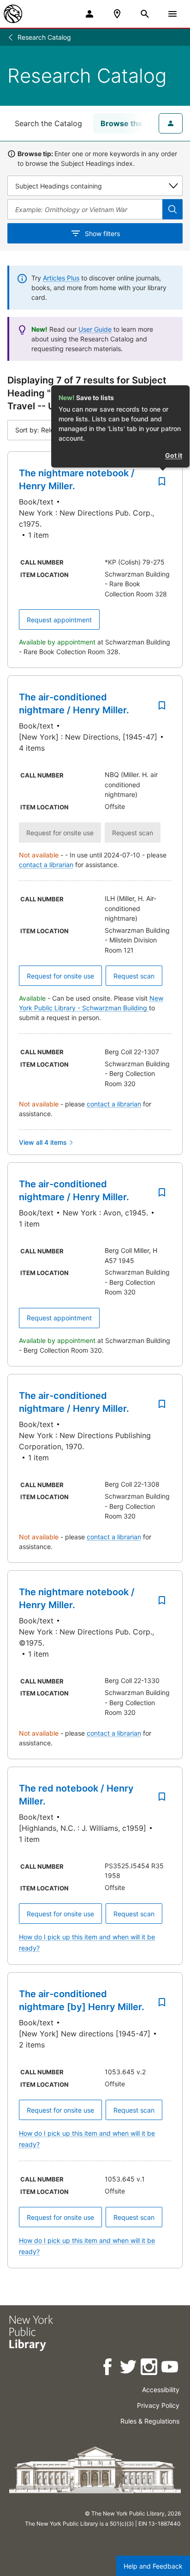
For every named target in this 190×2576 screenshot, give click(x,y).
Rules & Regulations (150, 2421)
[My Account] (89, 14)
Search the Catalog (48, 123)
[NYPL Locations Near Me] (117, 14)
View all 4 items (43, 1142)
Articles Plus (61, 278)
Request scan (134, 976)
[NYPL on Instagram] (150, 2368)
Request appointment (59, 620)
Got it (174, 455)
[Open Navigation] (172, 14)
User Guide (95, 329)
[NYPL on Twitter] (129, 2368)
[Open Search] (145, 14)
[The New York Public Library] (13, 14)
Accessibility (161, 2390)
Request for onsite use (60, 976)
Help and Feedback (153, 2566)
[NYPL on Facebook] (108, 2368)
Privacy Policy (158, 2405)
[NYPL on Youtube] (170, 2368)
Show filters (102, 234)
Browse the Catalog (136, 123)
